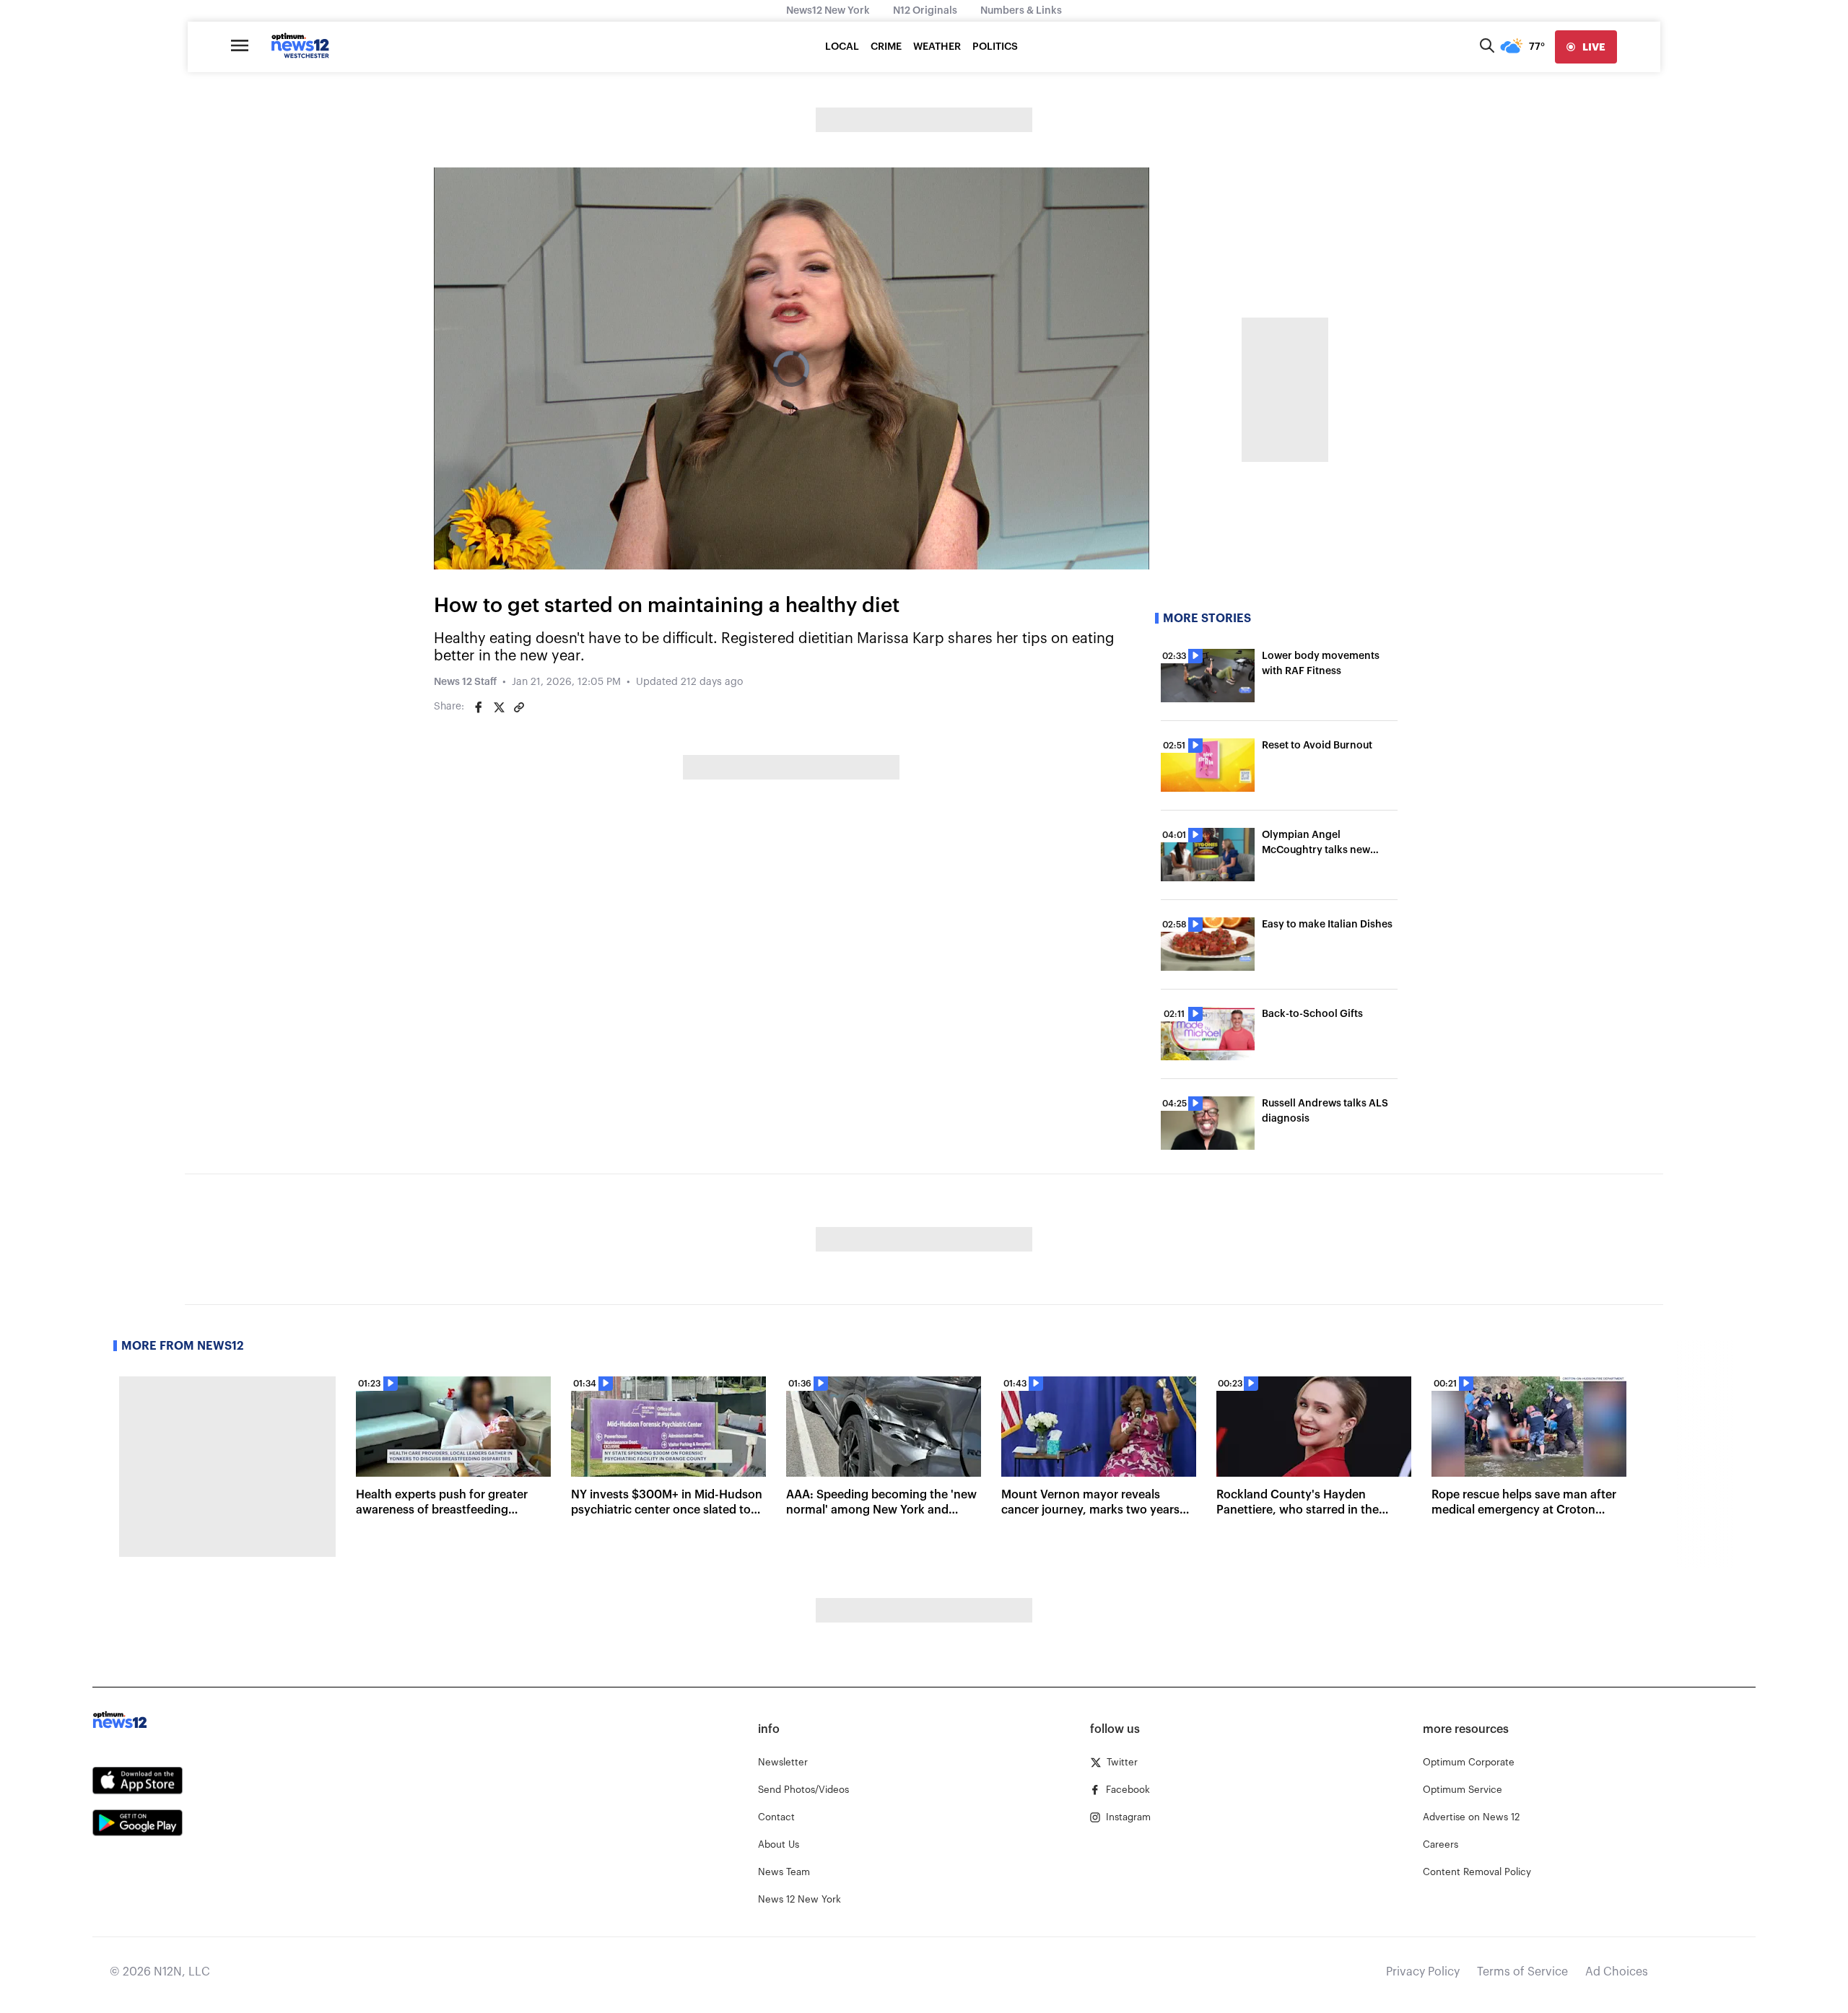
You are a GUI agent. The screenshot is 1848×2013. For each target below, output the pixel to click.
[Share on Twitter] (499, 707)
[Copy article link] (519, 707)
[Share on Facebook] (479, 707)
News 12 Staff (465, 682)
